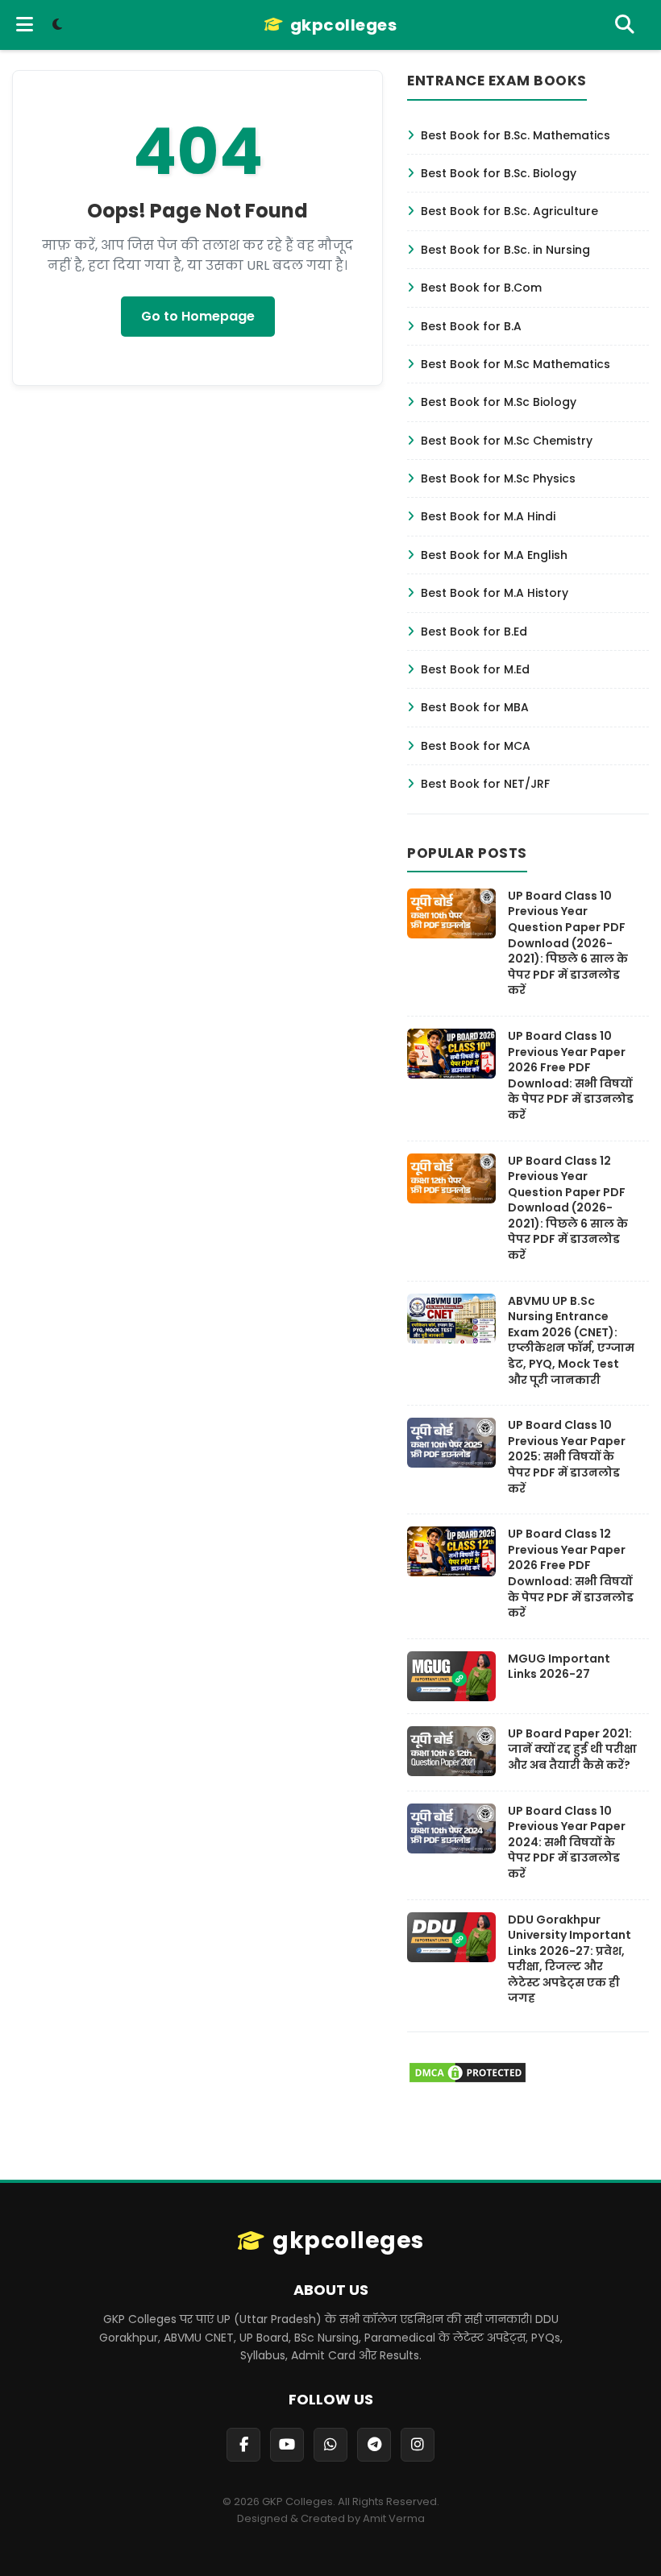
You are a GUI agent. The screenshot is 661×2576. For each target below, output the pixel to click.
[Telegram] (374, 2445)
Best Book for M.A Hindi (488, 516)
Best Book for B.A (471, 326)
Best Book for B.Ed (474, 632)
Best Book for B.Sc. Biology (499, 173)
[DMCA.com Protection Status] (468, 2080)
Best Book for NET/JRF (485, 784)
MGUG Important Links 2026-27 (559, 1667)
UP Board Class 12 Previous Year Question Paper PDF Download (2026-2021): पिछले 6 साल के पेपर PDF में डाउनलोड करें (568, 1208)
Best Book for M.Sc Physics (498, 478)
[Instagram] (418, 2445)
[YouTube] (287, 2445)
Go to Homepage (198, 316)
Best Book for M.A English (494, 555)
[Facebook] (243, 2445)
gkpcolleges (343, 25)
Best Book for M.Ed (475, 669)
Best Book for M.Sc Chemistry (507, 441)
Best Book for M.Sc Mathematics (515, 364)
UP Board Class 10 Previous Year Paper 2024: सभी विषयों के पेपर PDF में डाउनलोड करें (567, 1842)
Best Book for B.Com (481, 288)
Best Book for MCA (476, 746)
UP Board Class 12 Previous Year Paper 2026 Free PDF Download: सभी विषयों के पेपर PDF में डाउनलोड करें (571, 1573)
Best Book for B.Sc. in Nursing (505, 250)
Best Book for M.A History (495, 593)
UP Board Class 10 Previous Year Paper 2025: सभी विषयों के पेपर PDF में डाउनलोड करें (567, 1456)
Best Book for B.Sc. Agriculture (509, 211)
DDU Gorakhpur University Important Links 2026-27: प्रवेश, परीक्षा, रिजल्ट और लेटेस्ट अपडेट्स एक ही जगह (570, 1959)
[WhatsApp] (330, 2445)
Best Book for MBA (475, 707)
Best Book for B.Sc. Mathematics (515, 135)
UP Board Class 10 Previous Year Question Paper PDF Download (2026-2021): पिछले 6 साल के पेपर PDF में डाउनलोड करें (568, 943)
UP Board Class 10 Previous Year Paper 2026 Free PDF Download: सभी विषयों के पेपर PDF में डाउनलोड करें (571, 1075)
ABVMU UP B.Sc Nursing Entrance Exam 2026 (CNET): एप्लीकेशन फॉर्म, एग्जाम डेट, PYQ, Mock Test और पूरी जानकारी (571, 1340)
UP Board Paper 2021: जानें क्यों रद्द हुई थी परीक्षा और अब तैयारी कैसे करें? (572, 1749)
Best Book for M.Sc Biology (499, 402)
